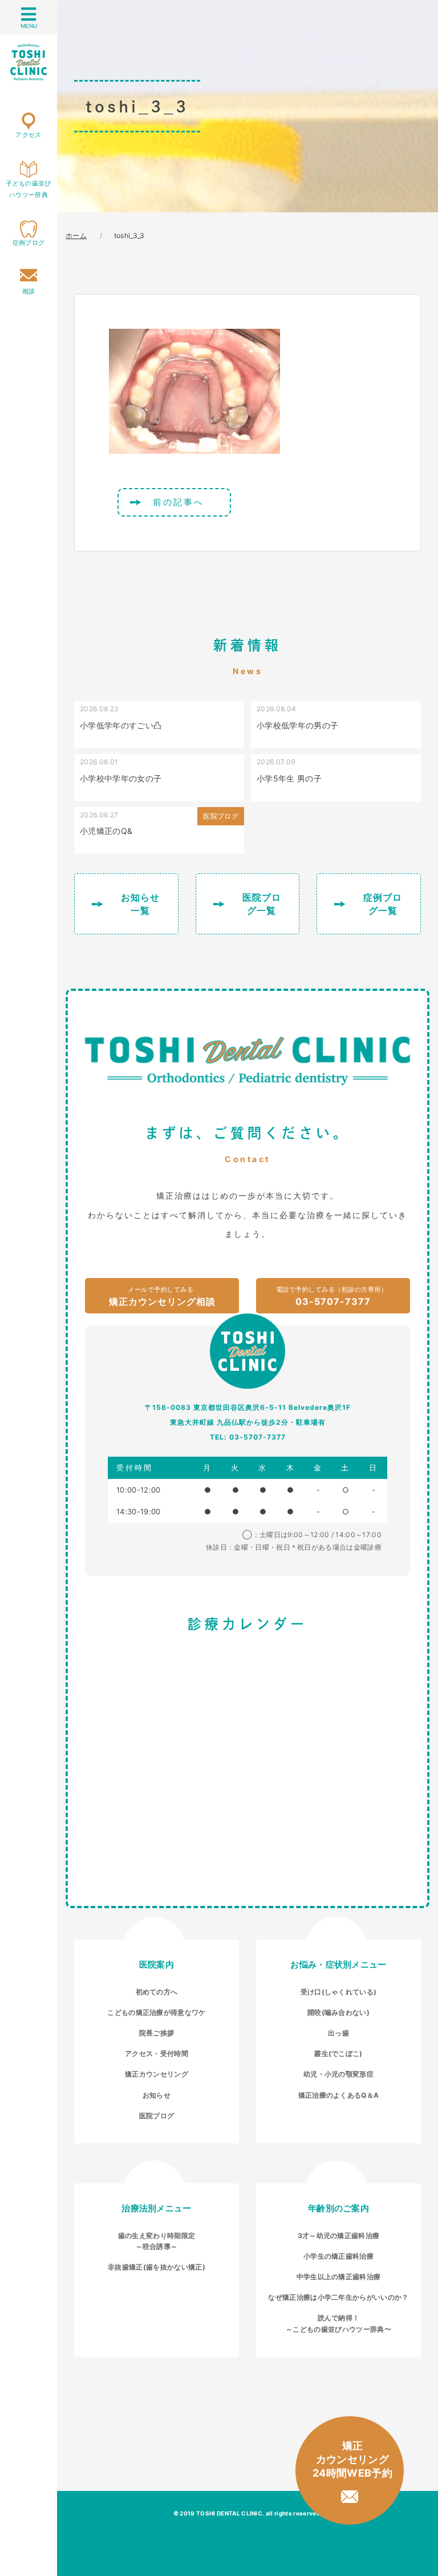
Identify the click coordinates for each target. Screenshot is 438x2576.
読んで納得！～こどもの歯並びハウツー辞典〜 (338, 2323)
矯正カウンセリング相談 (162, 1296)
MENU (29, 26)
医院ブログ (157, 2116)
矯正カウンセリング (157, 2074)
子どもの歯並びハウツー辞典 (28, 189)
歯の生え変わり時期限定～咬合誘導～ (157, 2241)
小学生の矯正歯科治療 (338, 2256)
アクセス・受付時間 (157, 2053)
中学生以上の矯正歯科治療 (339, 2277)
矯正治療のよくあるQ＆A (339, 2095)
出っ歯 (338, 2033)
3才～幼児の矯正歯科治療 (339, 2236)
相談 (29, 291)
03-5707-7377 (332, 1296)
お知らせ (157, 2095)
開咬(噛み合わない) (338, 2012)
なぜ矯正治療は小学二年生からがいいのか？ (338, 2297)
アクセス (28, 135)
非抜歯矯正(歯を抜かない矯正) (157, 2267)
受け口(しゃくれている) (339, 1992)
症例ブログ (29, 243)
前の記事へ (179, 502)
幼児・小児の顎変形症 (338, 2074)
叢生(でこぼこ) (338, 2053)
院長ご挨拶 (157, 2033)
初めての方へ (157, 1992)
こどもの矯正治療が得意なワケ (156, 2012)
